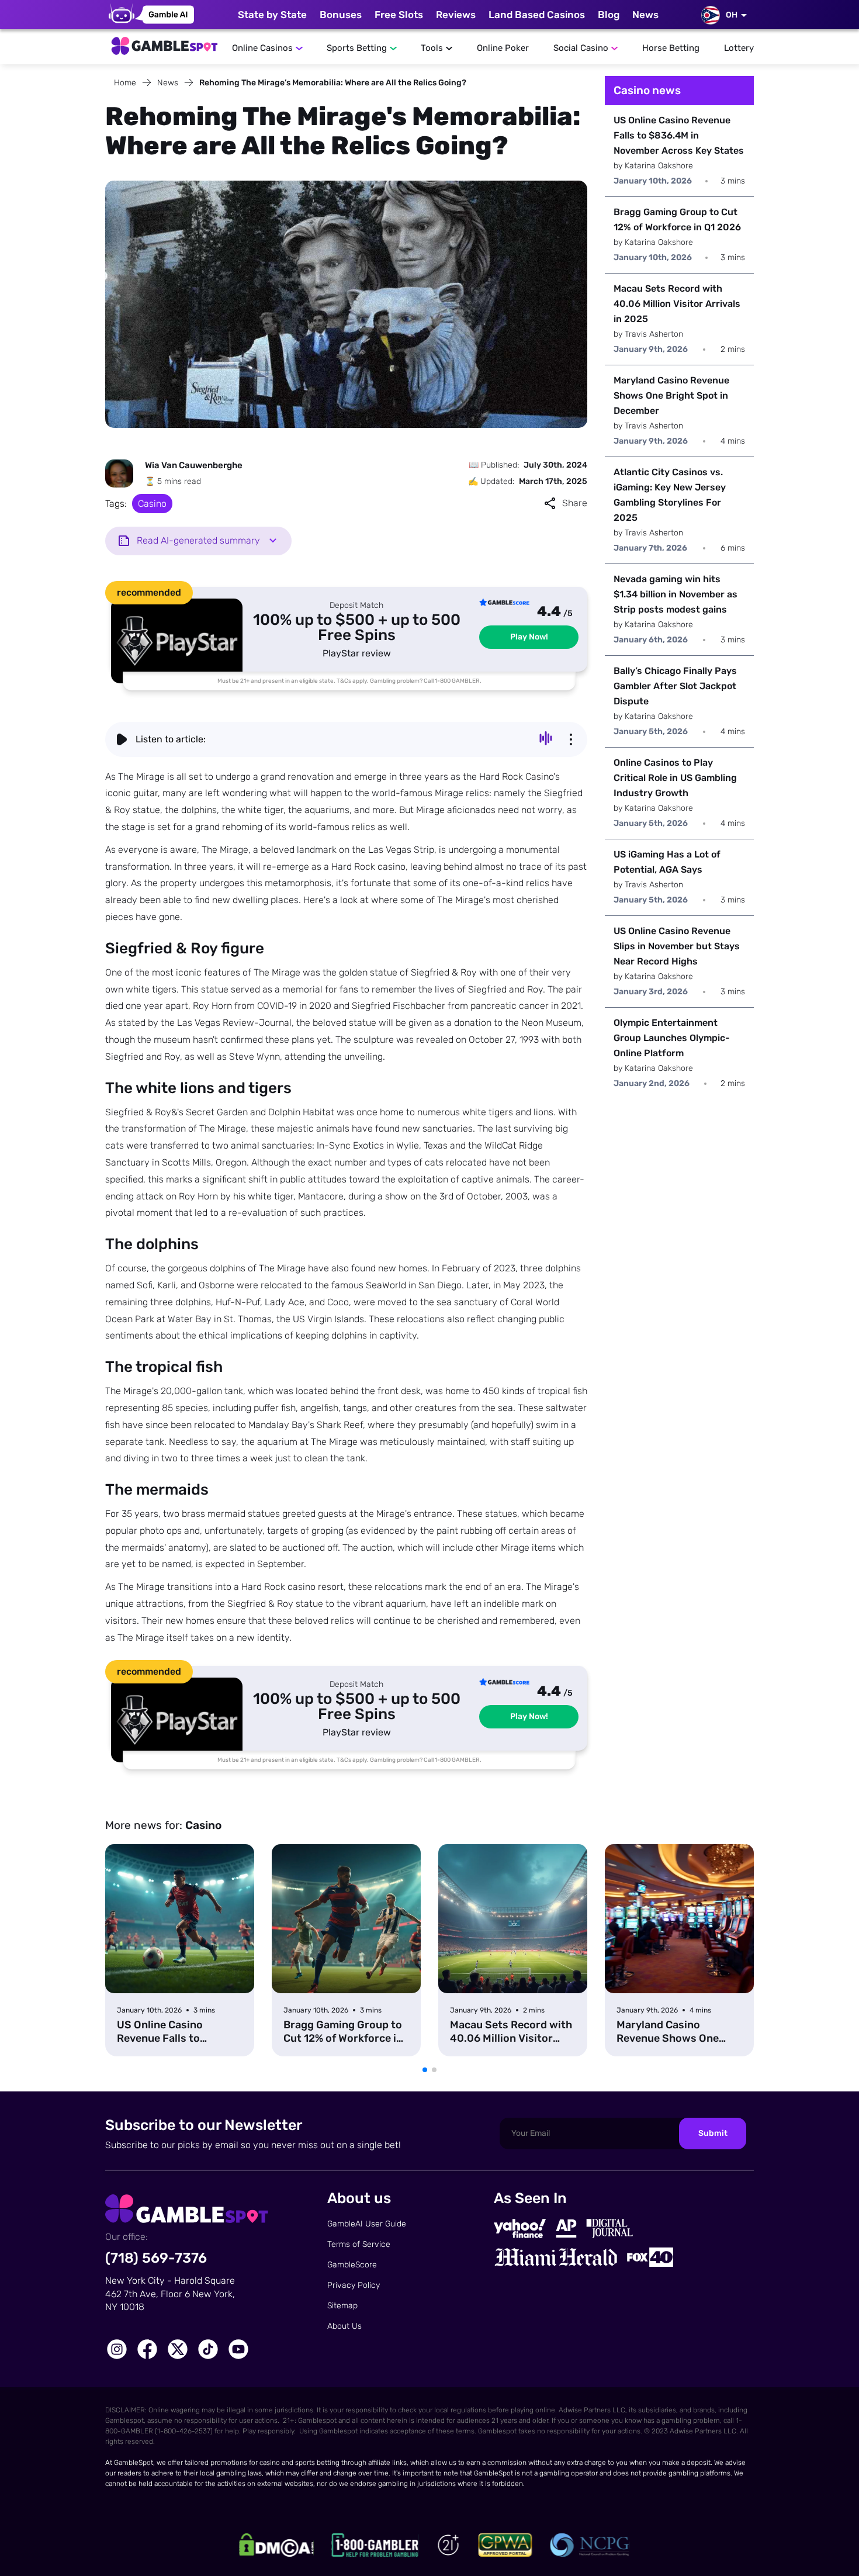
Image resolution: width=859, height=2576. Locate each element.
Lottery (739, 48)
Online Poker (503, 48)
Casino (152, 504)
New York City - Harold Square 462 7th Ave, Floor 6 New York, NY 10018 (170, 2294)
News (645, 15)
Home (125, 83)
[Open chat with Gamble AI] (151, 15)
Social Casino (581, 48)
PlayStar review (357, 653)
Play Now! (529, 637)
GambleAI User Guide (367, 2224)
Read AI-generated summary (198, 540)
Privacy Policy (354, 2285)
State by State (272, 15)
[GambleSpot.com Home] (164, 43)
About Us (344, 2326)
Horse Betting (671, 48)
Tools (432, 48)
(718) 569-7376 (156, 2258)
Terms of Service (359, 2244)
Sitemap (342, 2306)
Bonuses (341, 15)
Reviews (456, 15)
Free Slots (399, 15)
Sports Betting (357, 48)
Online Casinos (262, 48)
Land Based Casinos (537, 15)
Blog (609, 15)
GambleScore (352, 2265)
